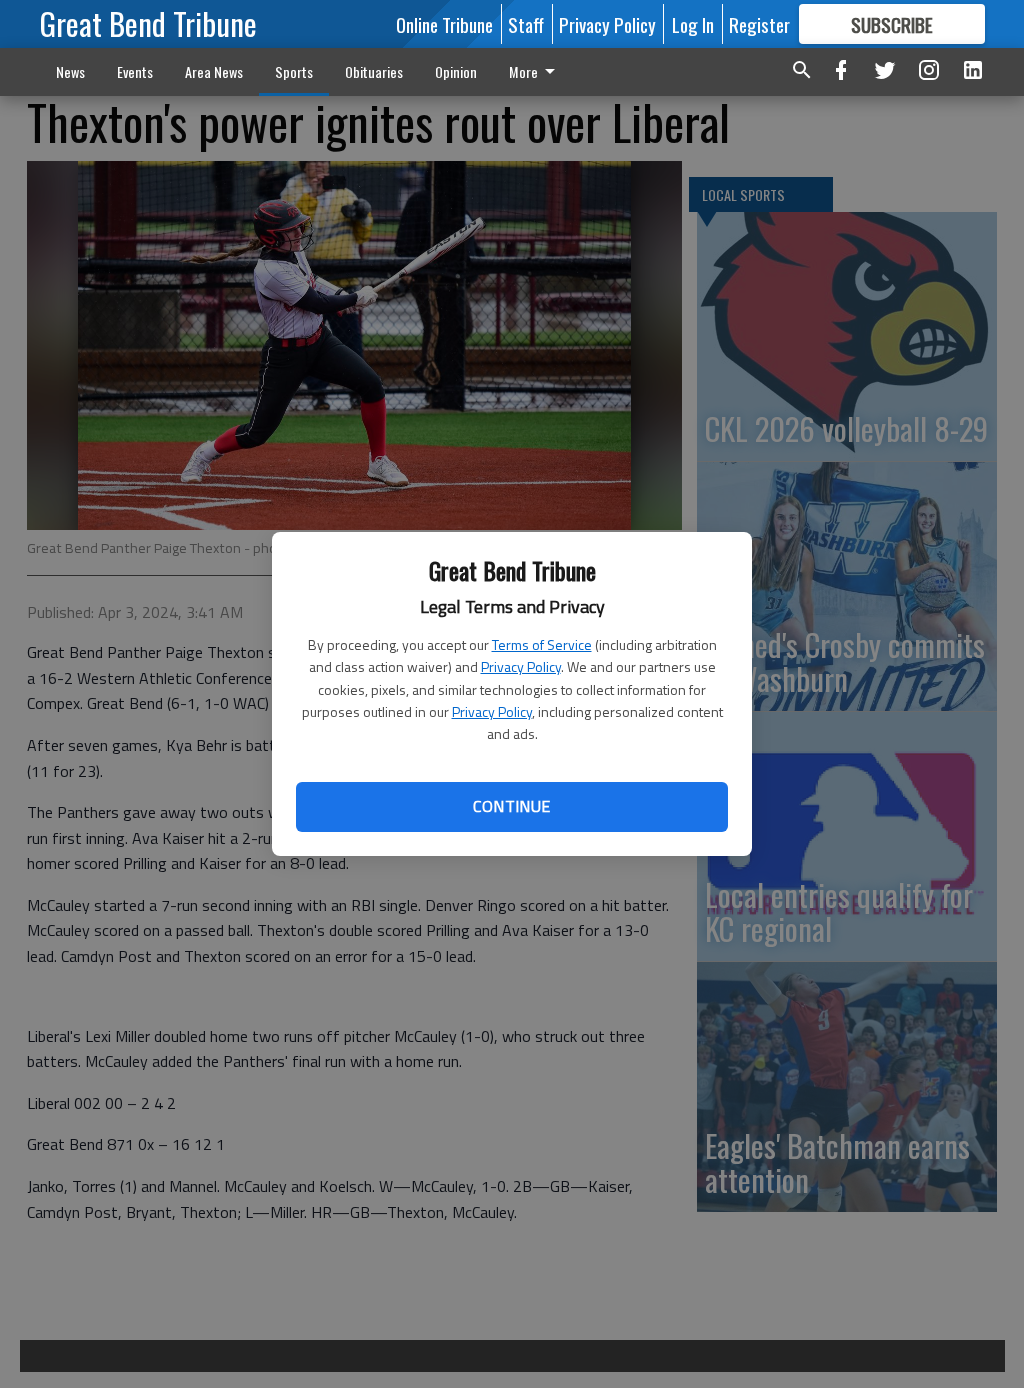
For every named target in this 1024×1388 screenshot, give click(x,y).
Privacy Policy (521, 666)
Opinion (456, 71)
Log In (693, 24)
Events (135, 71)
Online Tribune (444, 24)
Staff (526, 24)
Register (759, 24)
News (70, 71)
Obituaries (374, 71)
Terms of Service (542, 644)
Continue (511, 806)
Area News (214, 71)
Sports (294, 71)
